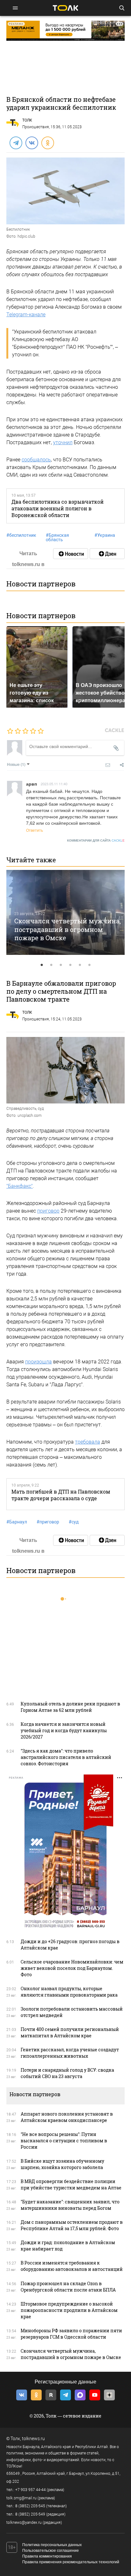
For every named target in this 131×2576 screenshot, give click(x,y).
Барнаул (17, 1522)
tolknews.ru (33, 2439)
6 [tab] (89, 965)
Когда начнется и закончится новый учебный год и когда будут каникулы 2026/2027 (64, 1730)
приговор (48, 1211)
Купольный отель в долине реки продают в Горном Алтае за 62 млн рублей (70, 1707)
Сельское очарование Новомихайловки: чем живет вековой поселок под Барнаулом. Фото (72, 1968)
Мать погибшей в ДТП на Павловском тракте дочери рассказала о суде (61, 1495)
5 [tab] (80, 965)
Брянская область (57, 537)
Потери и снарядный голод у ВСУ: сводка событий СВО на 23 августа (67, 2073)
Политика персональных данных (52, 2545)
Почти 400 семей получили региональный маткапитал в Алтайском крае (70, 2032)
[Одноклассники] (47, 143)
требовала (88, 1442)
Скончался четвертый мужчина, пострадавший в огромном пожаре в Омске (68, 929)
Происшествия (36, 127)
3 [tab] (61, 965)
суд (74, 1522)
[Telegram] (16, 143)
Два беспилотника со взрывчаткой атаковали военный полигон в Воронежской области (58, 508)
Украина (105, 535)
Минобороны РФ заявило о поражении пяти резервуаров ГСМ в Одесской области (71, 2334)
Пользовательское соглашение (51, 2551)
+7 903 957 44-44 (31, 2490)
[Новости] (71, 554)
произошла (38, 1362)
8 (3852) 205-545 (30, 2506)
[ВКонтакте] (31, 143)
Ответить (34, 830)
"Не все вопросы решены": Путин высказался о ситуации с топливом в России (64, 2141)
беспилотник (21, 535)
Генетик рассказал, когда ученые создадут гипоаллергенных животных (70, 2053)
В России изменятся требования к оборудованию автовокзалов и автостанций (72, 2266)
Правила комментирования (47, 2556)
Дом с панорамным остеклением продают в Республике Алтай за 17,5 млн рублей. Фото (72, 2225)
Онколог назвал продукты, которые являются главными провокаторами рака (69, 1992)
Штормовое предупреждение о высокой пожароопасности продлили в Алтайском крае (69, 2310)
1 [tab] (42, 965)
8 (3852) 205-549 (30, 2514)
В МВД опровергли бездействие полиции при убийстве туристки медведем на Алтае (71, 2184)
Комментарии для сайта (96, 840)
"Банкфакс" (20, 1186)
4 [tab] (70, 965)
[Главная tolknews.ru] (65, 8)
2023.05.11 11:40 (54, 784)
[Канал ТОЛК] (107, 554)
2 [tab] (51, 965)
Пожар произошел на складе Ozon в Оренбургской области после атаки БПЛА (68, 2287)
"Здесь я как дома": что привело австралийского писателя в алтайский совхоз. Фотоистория (66, 1757)
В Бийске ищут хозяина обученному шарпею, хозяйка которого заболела (62, 2164)
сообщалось (36, 460)
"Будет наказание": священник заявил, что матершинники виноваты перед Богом (70, 2205)
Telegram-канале (26, 315)
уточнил (63, 442)
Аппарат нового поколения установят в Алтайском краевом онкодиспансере (67, 2117)
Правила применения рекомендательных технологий (71, 2562)
